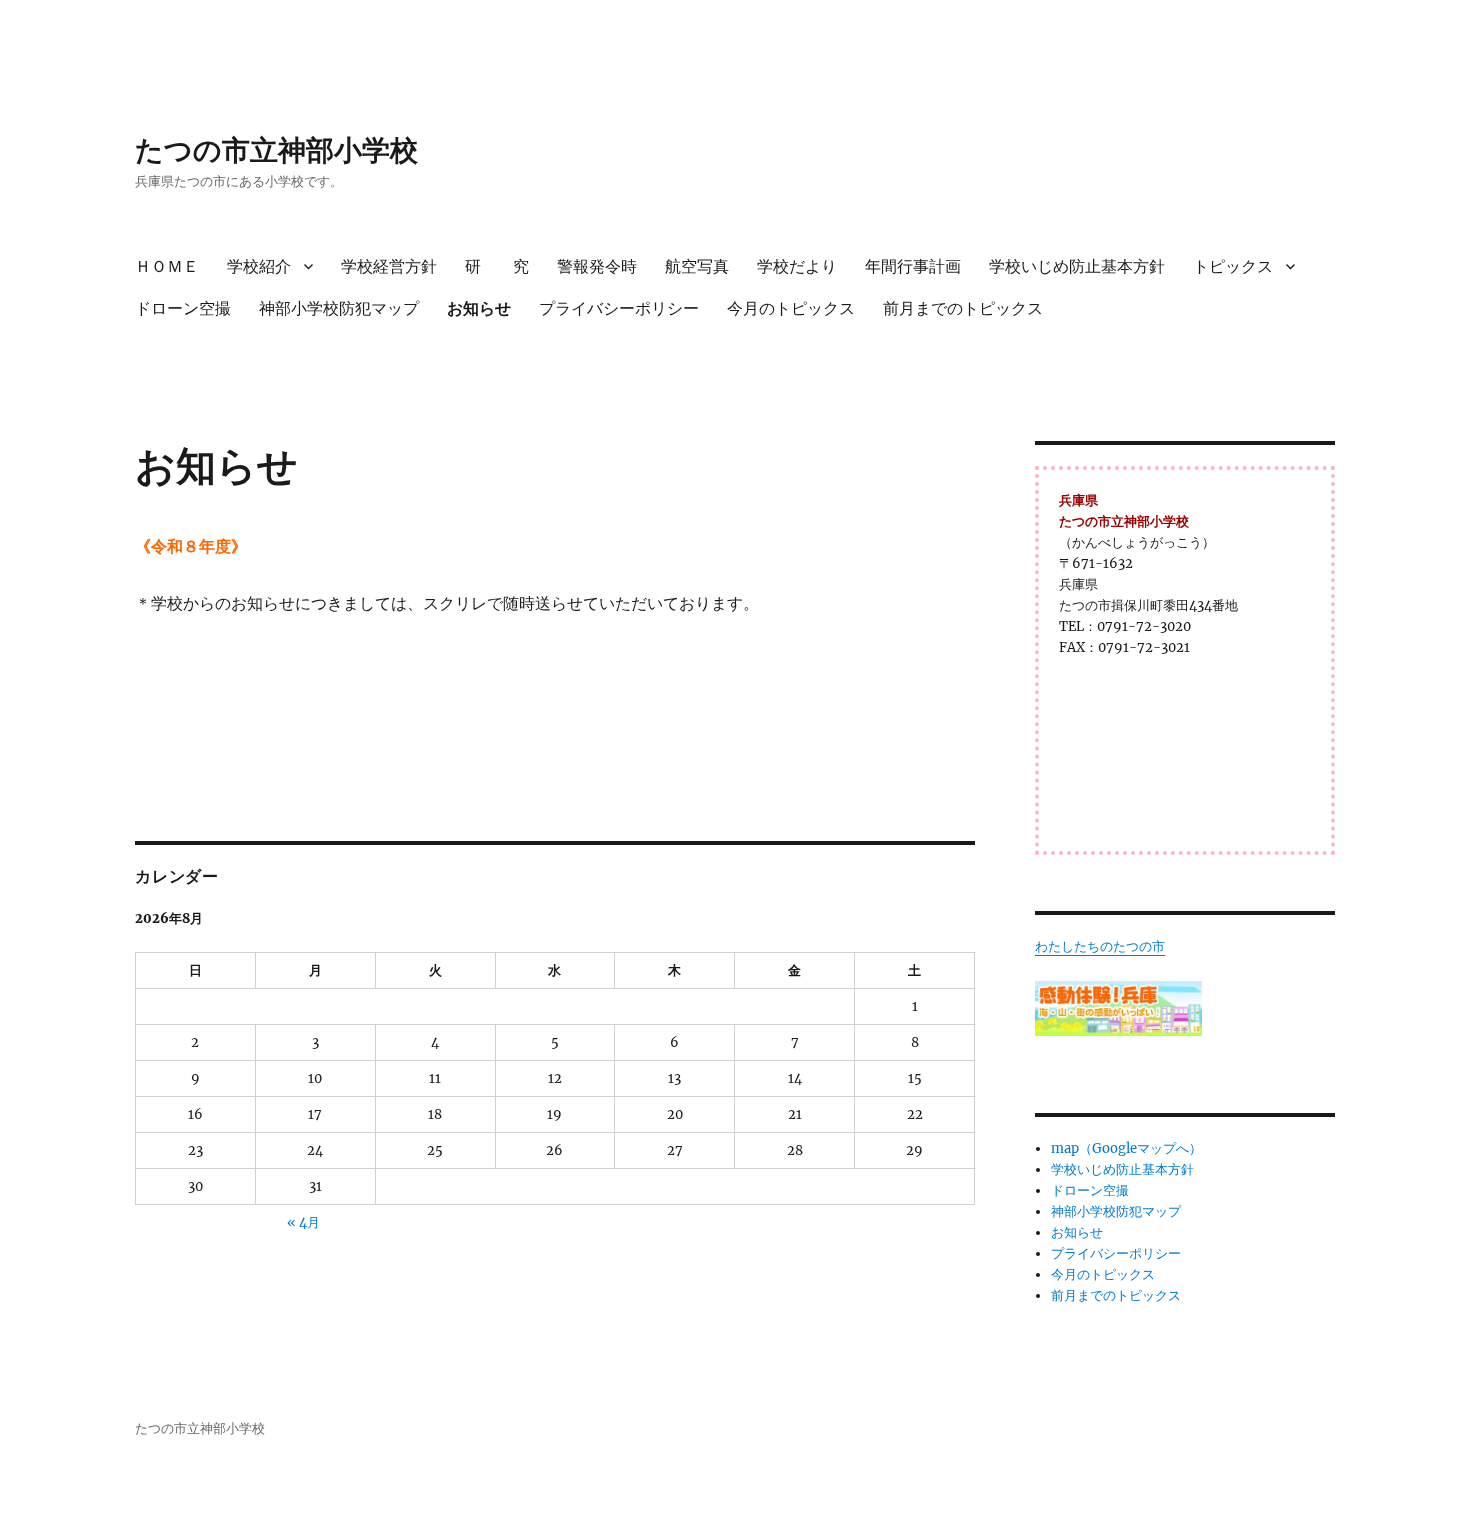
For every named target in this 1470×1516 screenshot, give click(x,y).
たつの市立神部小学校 (276, 150)
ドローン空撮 (183, 308)
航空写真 (697, 266)
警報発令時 (597, 266)
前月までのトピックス (963, 308)
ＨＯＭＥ (167, 266)
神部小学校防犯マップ (339, 308)
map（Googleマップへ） (1126, 1148)
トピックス (1233, 266)
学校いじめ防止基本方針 (1077, 266)
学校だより (797, 266)
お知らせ (479, 308)
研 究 (497, 266)
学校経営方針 (389, 266)
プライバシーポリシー (619, 308)
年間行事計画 (913, 266)
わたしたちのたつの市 (1100, 946)
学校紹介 (259, 266)
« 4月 (303, 1222)
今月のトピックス (791, 308)
